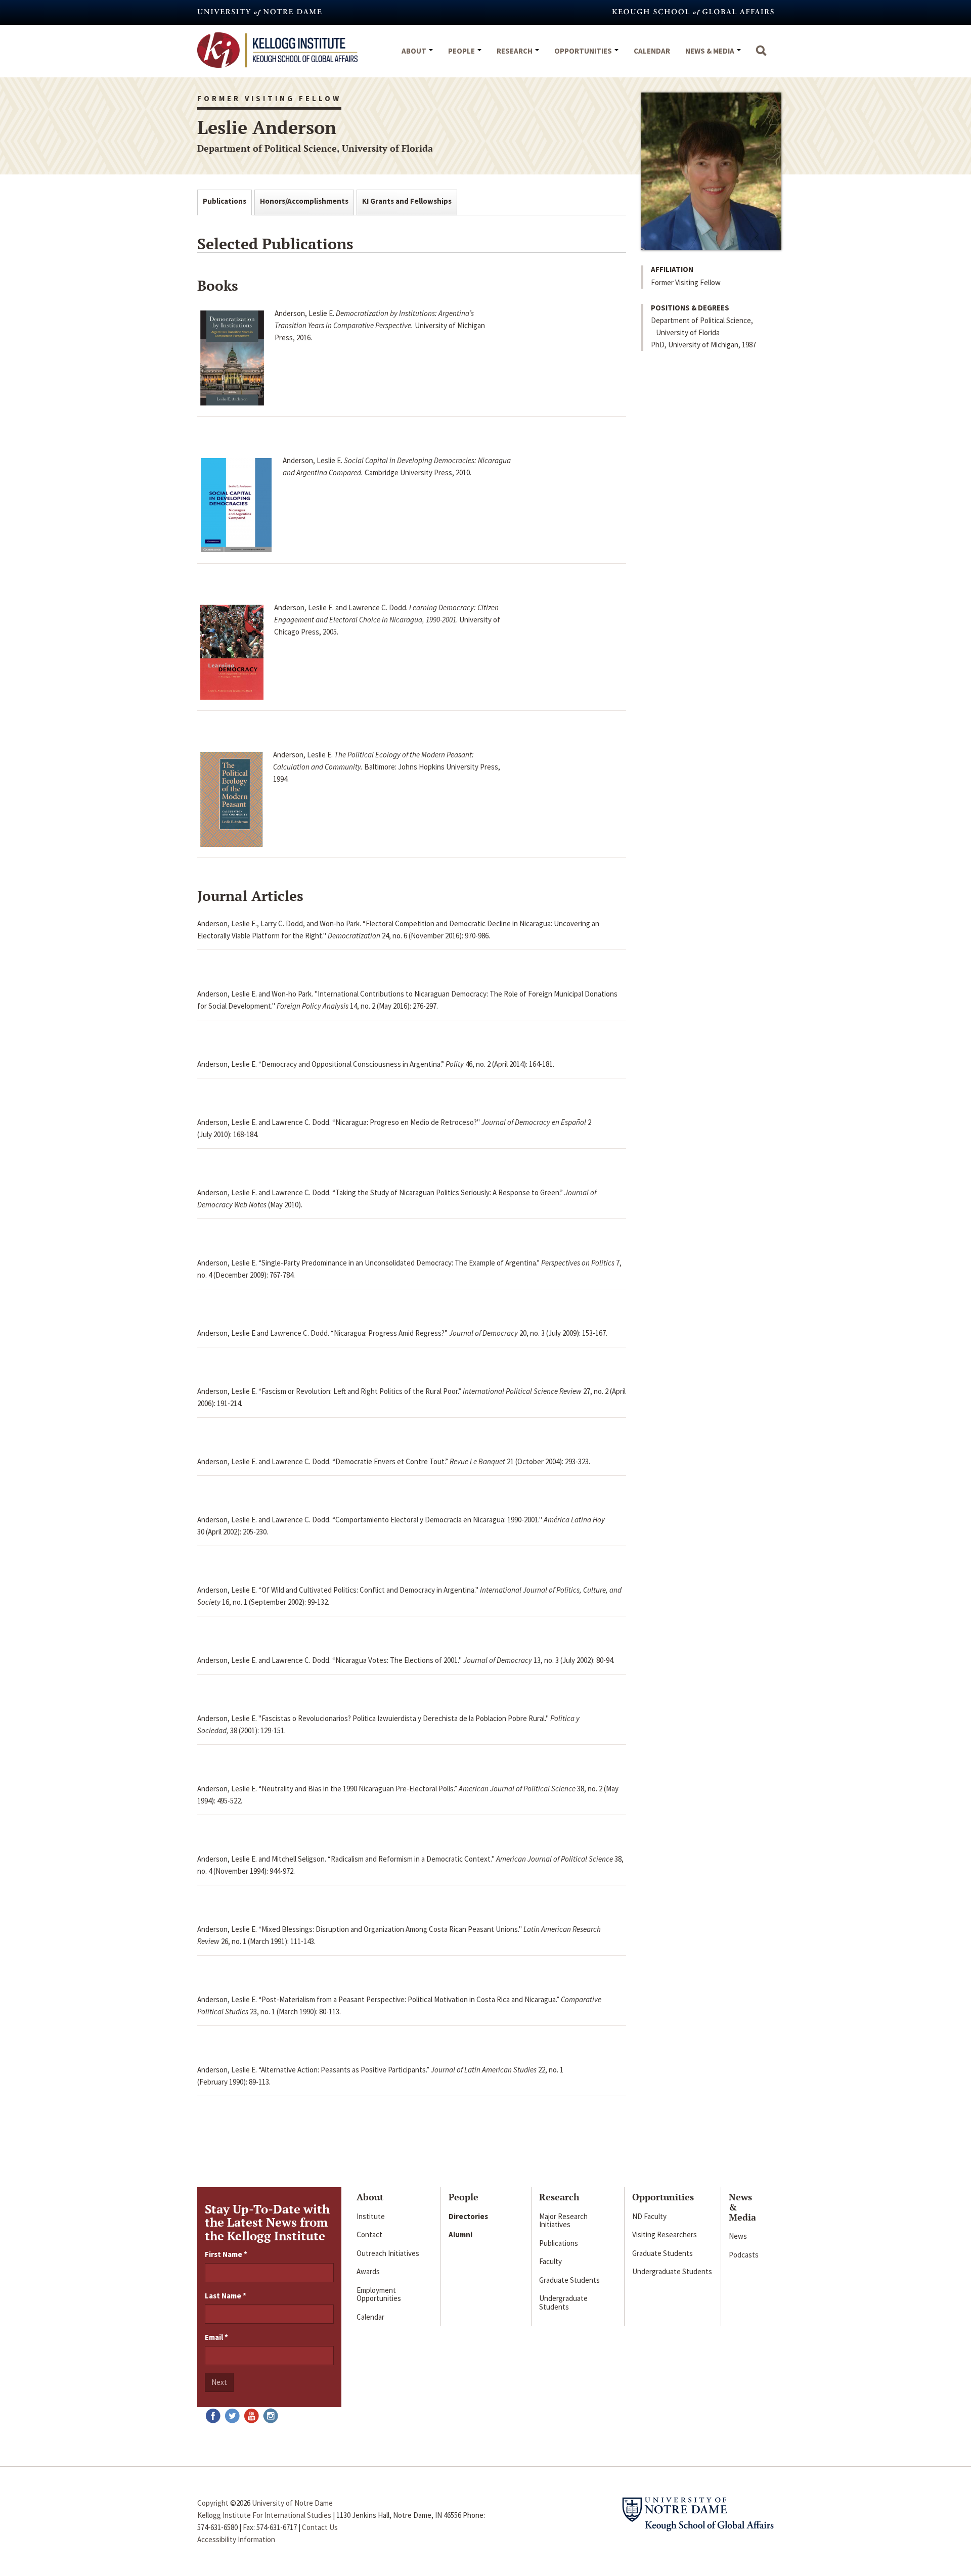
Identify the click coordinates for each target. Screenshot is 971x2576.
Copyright (213, 2503)
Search (761, 56)
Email (216, 2337)
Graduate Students (569, 2280)
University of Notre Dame (292, 2503)
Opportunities (584, 51)
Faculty (550, 2261)
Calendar (652, 51)
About (415, 51)
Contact (369, 2234)
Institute (371, 2216)
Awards (368, 2271)
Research (515, 51)
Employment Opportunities (379, 2294)
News (738, 2236)
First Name (226, 2254)
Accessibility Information (236, 2539)
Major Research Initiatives (563, 2221)
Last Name (226, 2296)
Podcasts (744, 2255)
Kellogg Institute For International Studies (264, 2515)
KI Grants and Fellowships (407, 201)
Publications (225, 201)
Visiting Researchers (665, 2234)
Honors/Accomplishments (304, 201)
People (462, 51)
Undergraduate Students (563, 2302)
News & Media (711, 51)
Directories (468, 2216)
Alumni (460, 2234)
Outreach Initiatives (388, 2253)
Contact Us (320, 2527)
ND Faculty (649, 2216)
